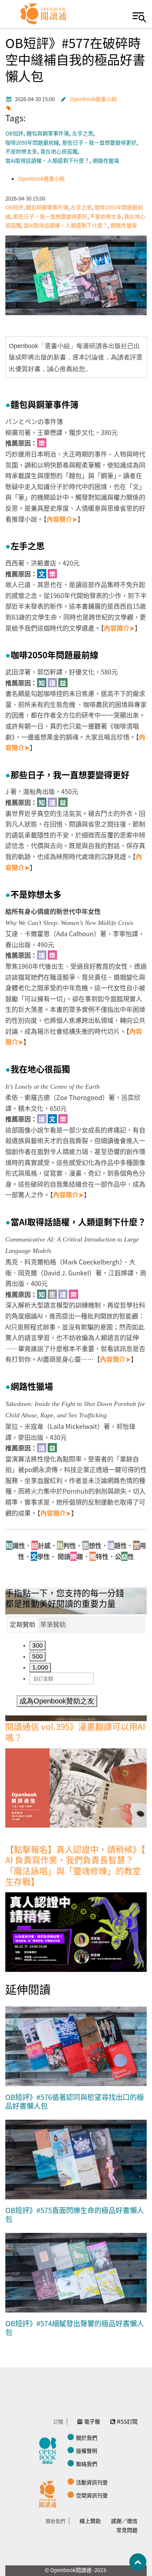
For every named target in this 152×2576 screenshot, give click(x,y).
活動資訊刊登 (92, 2482)
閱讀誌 (49, 2450)
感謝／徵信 (124, 2521)
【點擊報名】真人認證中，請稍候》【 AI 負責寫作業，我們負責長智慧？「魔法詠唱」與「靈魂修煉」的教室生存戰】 (75, 1865)
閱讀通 (49, 2493)
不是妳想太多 (21, 152)
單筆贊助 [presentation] (53, 1625)
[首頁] (44, 14)
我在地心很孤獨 (59, 152)
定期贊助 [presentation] (23, 1625)
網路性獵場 (106, 161)
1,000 (40, 1667)
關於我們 (87, 2438)
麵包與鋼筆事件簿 (48, 134)
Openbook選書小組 (93, 99)
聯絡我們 (87, 2464)
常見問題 (127, 2530)
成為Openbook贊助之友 (57, 1701)
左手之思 (83, 134)
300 (37, 1645)
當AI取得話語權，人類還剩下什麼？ (47, 161)
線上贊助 (90, 2521)
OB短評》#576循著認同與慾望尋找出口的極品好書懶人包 (75, 2102)
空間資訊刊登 (92, 2495)
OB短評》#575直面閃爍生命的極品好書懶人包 (75, 2215)
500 (37, 1656)
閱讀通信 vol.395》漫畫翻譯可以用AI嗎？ (75, 1732)
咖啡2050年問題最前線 (32, 143)
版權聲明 (87, 2451)
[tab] (23, 1625)
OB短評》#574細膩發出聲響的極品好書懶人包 (75, 2328)
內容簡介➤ (62, 519)
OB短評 (14, 134)
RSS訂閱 (127, 2421)
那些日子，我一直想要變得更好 (99, 143)
